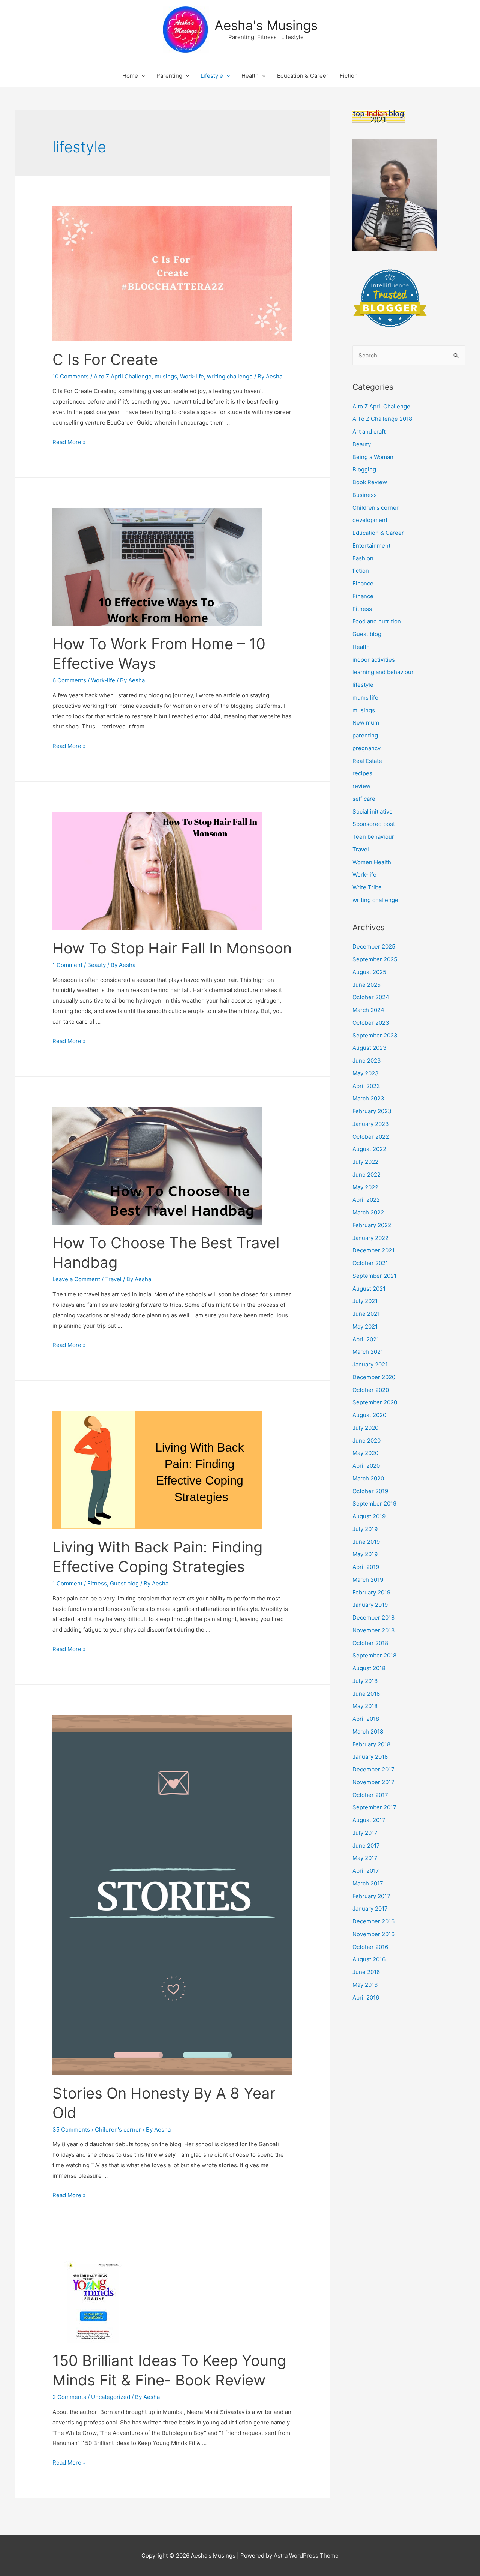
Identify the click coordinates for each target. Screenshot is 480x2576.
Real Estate (367, 761)
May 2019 (365, 1554)
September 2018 (374, 1655)
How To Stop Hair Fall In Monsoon (172, 948)
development (370, 520)
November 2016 (373, 1934)
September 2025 (375, 959)
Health (250, 76)
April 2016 (366, 1997)
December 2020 (374, 1377)
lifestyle (363, 685)
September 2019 (374, 1503)
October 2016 (370, 1947)
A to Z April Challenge (123, 376)
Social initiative (373, 811)
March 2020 (368, 1478)
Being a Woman (373, 457)
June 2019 (366, 1542)
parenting (365, 735)
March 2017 (368, 1883)
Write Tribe (367, 887)
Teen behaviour (373, 837)
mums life (365, 697)
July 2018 (365, 1681)
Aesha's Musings (266, 25)
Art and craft (369, 432)
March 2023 (368, 1098)
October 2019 (370, 1491)
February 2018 (371, 1744)
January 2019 (370, 1605)
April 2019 (366, 1567)
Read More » (69, 442)
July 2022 (365, 1162)
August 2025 (369, 972)
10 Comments (71, 376)
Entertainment (371, 546)
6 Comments (69, 680)
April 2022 (366, 1200)
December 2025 (374, 946)
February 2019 (371, 1592)
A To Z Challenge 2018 (382, 419)
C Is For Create (105, 360)
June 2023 (367, 1061)
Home (130, 76)
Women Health (372, 862)
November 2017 (373, 1782)
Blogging (364, 469)
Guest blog (124, 1583)
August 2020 (369, 1415)
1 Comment (67, 965)
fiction (361, 571)
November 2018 (373, 1630)
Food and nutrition (377, 621)
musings (166, 376)
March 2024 (368, 1010)
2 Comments (69, 2397)
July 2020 (365, 1428)
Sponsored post (374, 824)
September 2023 (375, 1035)
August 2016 (369, 1959)
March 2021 (368, 1352)
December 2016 (373, 1921)
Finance (363, 583)
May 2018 (365, 1706)
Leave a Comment (76, 1279)
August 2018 (369, 1668)
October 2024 (371, 997)
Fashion (363, 558)
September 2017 (374, 1807)
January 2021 (370, 1364)
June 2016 (366, 1972)
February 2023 (372, 1111)
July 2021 (365, 1301)
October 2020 (371, 1390)
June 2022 (367, 1175)
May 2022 (365, 1187)
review (361, 786)
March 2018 (368, 1732)
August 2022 (369, 1149)
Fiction (349, 76)
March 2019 (368, 1580)
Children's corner (118, 2129)
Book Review (370, 482)
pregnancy (367, 748)
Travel (113, 1279)
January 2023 (371, 1124)
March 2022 (368, 1212)
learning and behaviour (383, 672)
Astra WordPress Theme (306, 2556)
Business (365, 495)
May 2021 (365, 1326)
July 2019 (365, 1529)
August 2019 (369, 1516)
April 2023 (366, 1086)
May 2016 (365, 1985)
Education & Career (303, 76)
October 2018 (370, 1643)
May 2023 (366, 1073)
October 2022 (371, 1137)
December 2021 (373, 1250)
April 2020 (366, 1466)
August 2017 (369, 1820)
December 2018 (373, 1618)
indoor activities (374, 660)
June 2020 (367, 1440)
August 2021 (369, 1289)
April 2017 (366, 1871)
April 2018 (366, 1719)
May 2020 (365, 1453)
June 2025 (367, 985)
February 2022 (372, 1225)
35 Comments (71, 2129)
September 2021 (374, 1276)
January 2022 (370, 1238)
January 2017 (370, 1909)
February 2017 (371, 1896)
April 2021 (366, 1339)
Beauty (97, 965)
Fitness (97, 1583)
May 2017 (365, 1858)
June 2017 (366, 1846)
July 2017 (365, 1833)
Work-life (192, 376)
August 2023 (370, 1048)
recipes (362, 773)
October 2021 (370, 1263)
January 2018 (370, 1757)
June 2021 (366, 1314)
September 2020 (375, 1402)
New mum (366, 723)
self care (364, 799)
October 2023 (371, 1023)
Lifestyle (212, 76)
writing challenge (230, 376)
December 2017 (373, 1769)
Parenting (169, 76)
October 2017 (370, 1795)
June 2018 (366, 1694)
